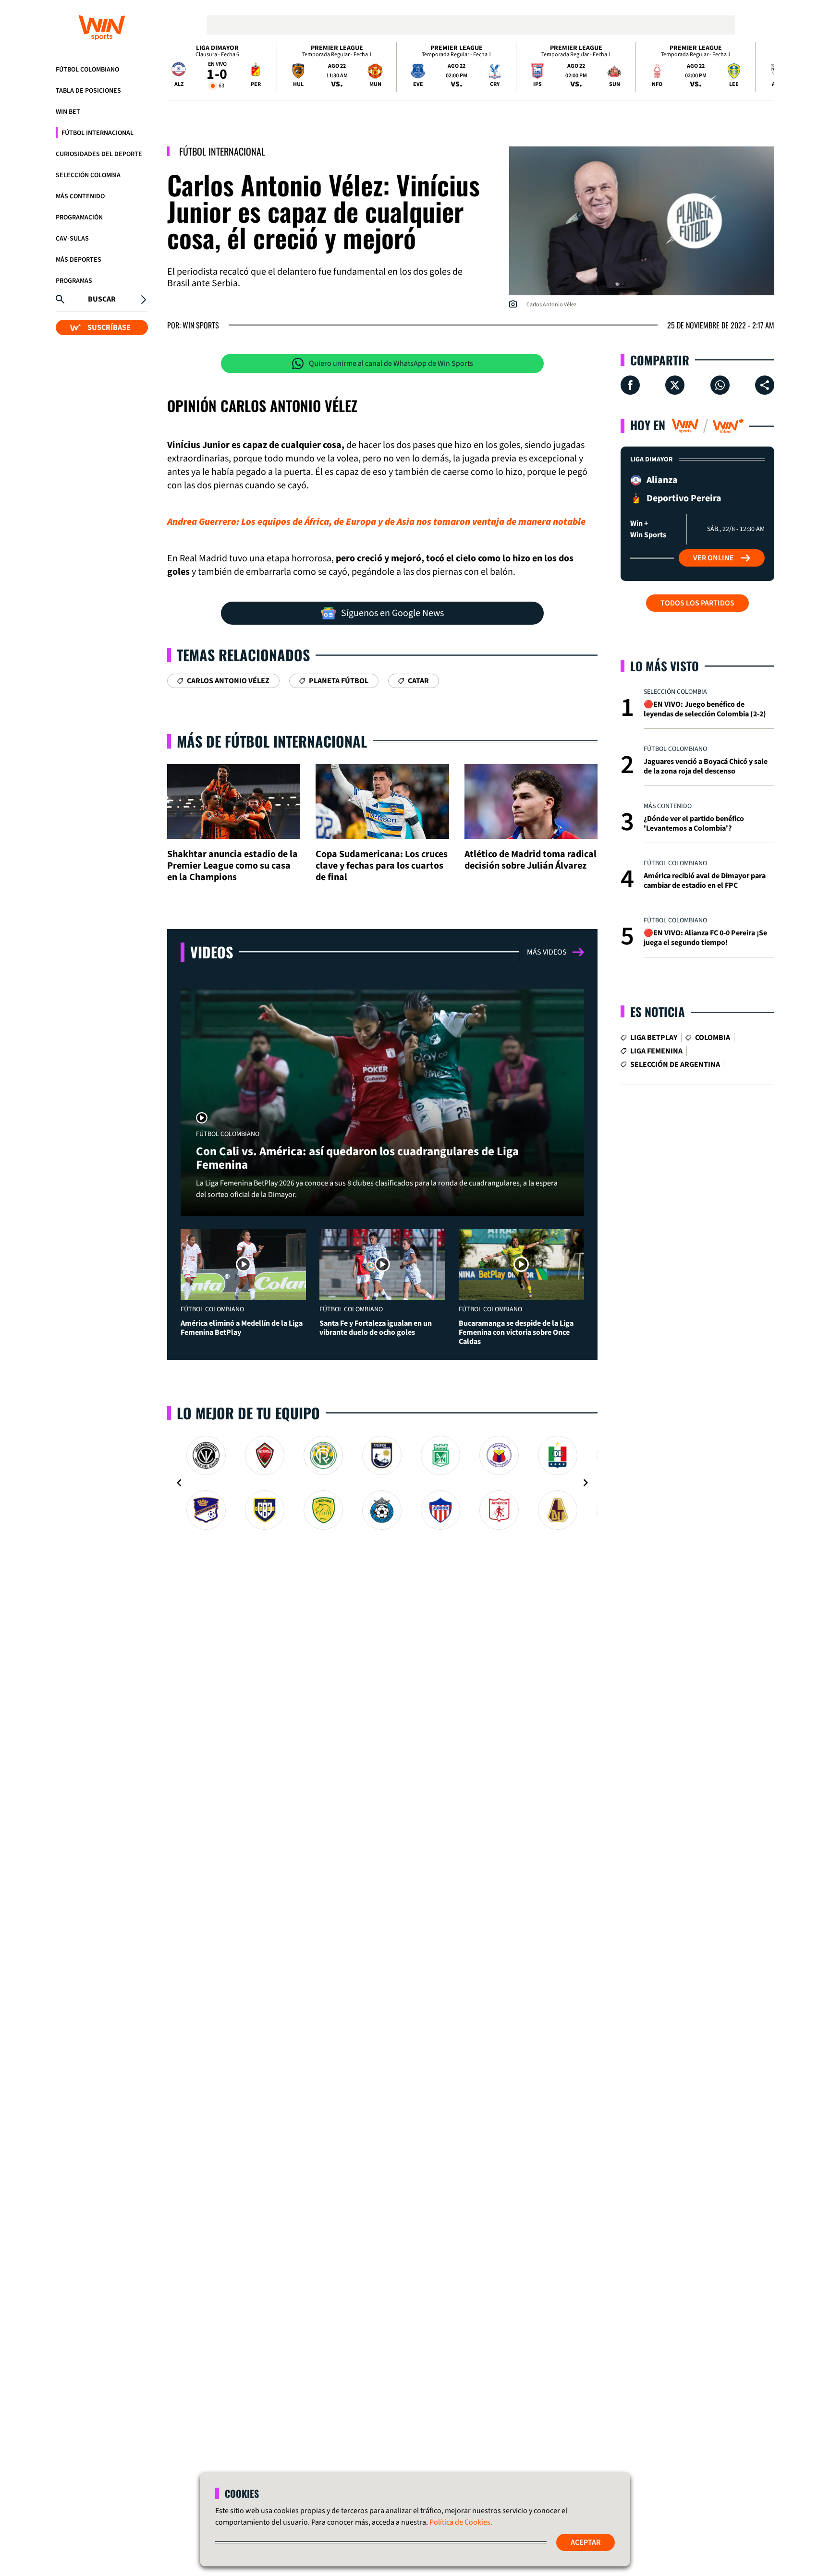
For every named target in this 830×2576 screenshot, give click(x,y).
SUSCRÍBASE (109, 327)
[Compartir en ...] (765, 385)
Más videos (547, 952)
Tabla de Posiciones (88, 91)
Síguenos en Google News (392, 613)
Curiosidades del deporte (99, 154)
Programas (74, 281)
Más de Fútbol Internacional (272, 741)
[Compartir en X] (675, 385)
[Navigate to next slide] (586, 1483)
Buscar (102, 299)
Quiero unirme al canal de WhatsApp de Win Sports (391, 363)
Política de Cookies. (461, 2522)
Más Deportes (79, 260)
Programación (79, 218)
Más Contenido (80, 196)
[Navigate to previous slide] (179, 1483)
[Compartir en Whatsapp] (720, 385)
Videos (212, 952)
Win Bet (68, 112)
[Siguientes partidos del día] (763, 67)
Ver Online (714, 558)
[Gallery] (382, 1483)
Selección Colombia (88, 175)
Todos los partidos (697, 603)
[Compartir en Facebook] (630, 385)
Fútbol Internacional (98, 133)
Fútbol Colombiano (87, 70)
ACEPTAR (586, 2542)
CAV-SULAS (72, 239)
